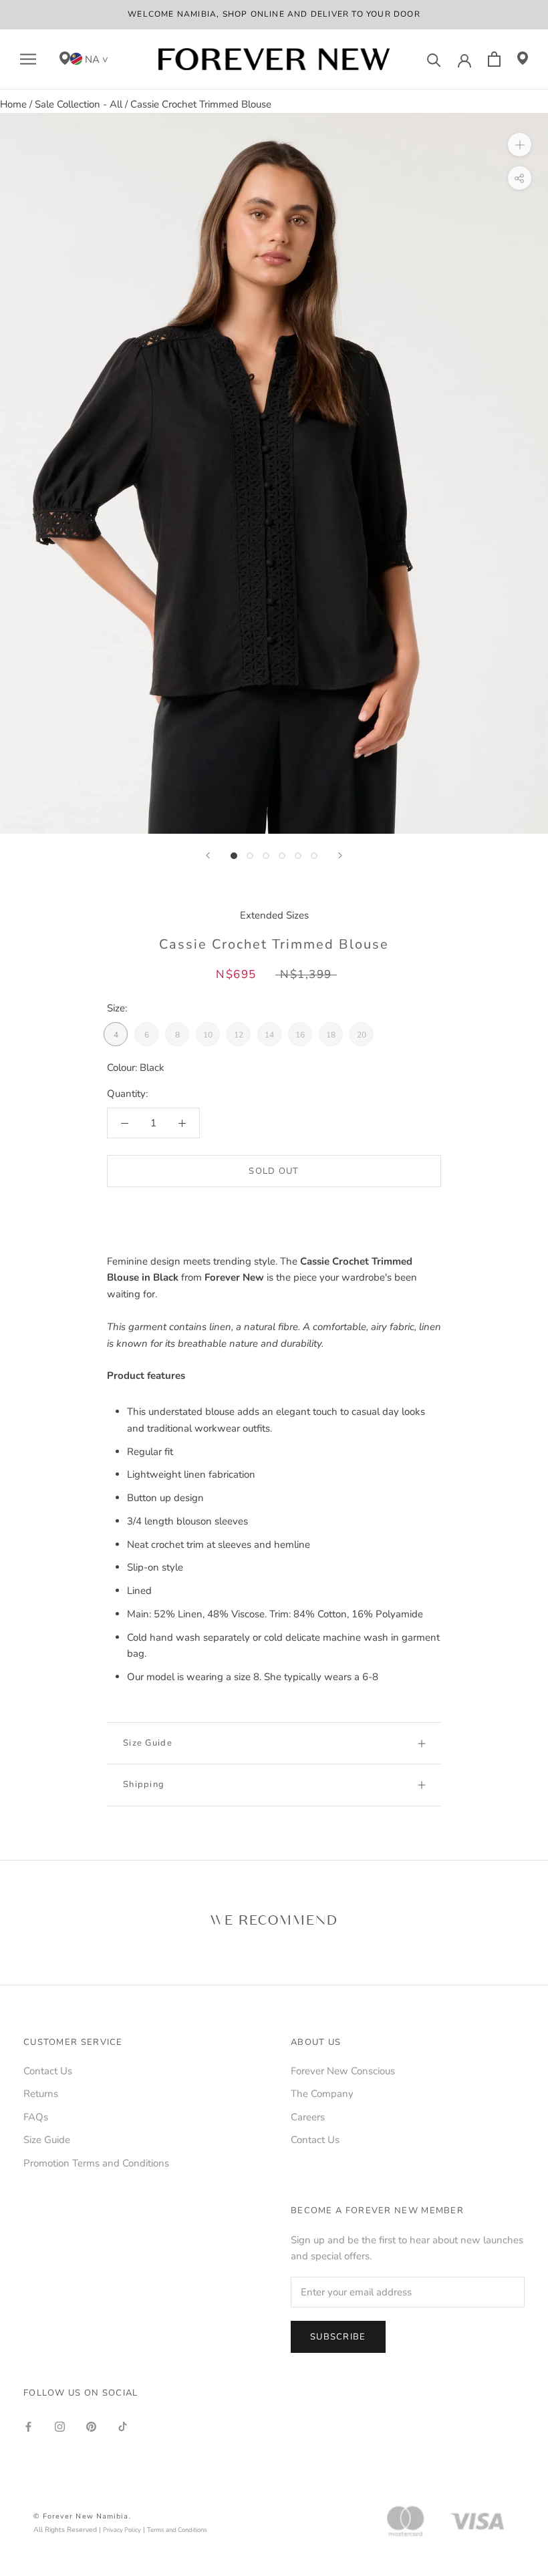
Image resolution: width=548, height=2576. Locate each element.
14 (269, 1035)
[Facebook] (28, 2426)
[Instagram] (60, 2426)
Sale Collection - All (79, 104)
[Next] (340, 855)
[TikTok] (123, 2426)
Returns (41, 2094)
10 (208, 1035)
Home (13, 104)
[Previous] (208, 855)
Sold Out (274, 1171)
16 (300, 1035)
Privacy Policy (122, 2530)
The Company (322, 2094)
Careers (308, 2117)
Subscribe (338, 2337)
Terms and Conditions (177, 2530)
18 (331, 1035)
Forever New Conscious (343, 2071)
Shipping (144, 1784)
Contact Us (48, 2071)
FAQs (36, 2117)
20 (362, 1035)
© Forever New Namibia (81, 2516)
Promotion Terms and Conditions (96, 2163)
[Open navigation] (28, 59)
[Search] (434, 59)
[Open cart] (494, 59)
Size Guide (148, 1743)
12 (239, 1035)
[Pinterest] (91, 2426)
